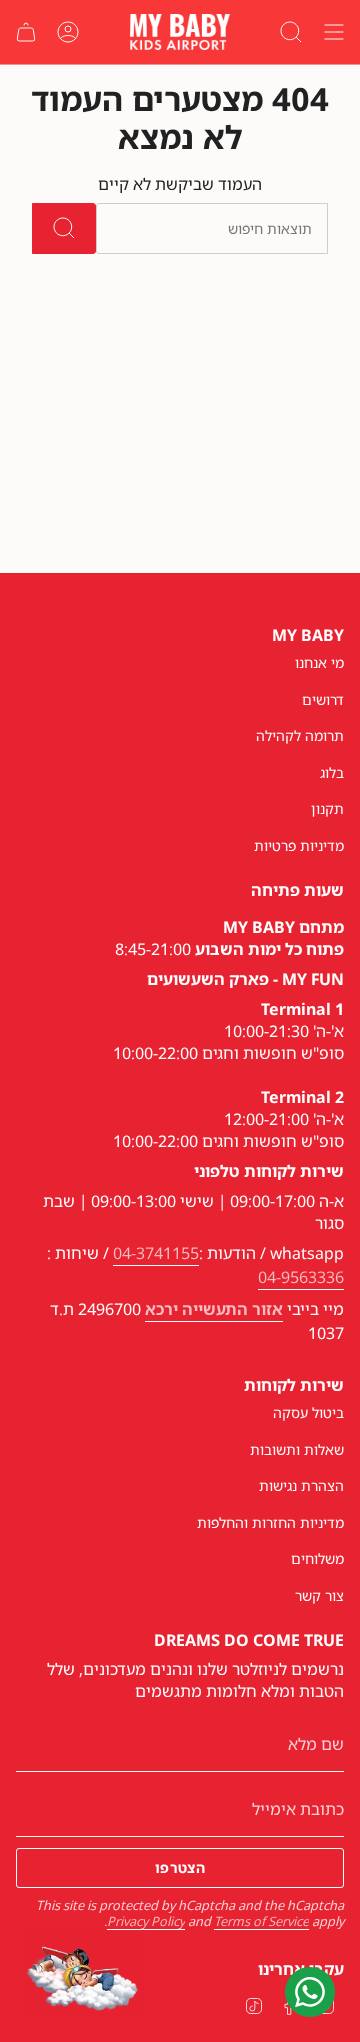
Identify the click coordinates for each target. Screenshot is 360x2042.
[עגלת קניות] (26, 32)
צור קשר (319, 1595)
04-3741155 (156, 1253)
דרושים (323, 699)
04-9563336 (301, 1277)
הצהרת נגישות (301, 1485)
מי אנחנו (319, 662)
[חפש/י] (64, 228)
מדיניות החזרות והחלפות (270, 1522)
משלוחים (317, 1558)
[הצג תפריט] (334, 32)
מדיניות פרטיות (299, 845)
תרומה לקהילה (300, 735)
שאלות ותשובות (297, 1449)
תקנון (327, 808)
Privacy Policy (146, 1921)
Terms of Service (261, 1921)
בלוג (332, 772)
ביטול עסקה (308, 1412)
